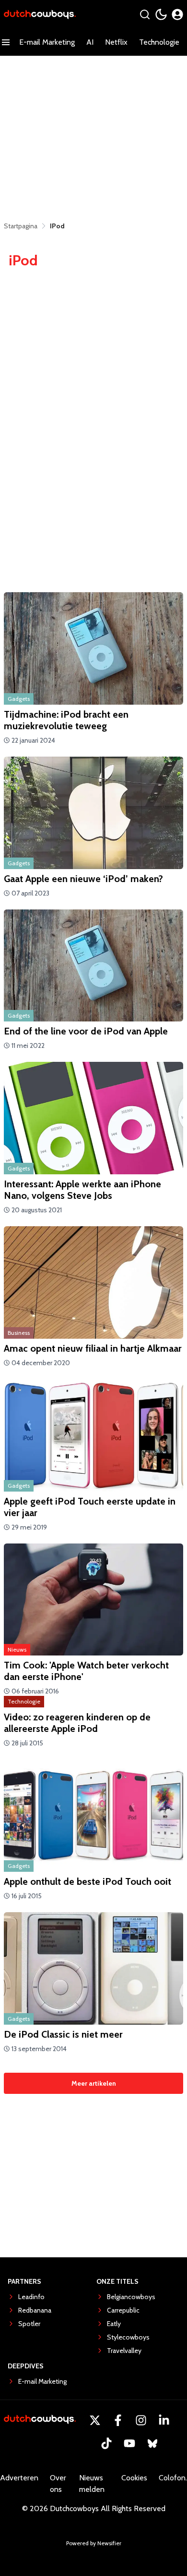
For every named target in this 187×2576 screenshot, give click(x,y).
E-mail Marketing (47, 42)
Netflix (116, 42)
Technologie (159, 42)
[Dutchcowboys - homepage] (40, 15)
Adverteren (19, 2478)
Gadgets (19, 699)
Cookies (134, 2478)
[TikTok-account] (106, 2443)
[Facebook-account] (118, 2420)
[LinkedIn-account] (164, 2420)
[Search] (145, 14)
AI (90, 42)
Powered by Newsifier (94, 2543)
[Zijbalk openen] (6, 42)
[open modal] (177, 14)
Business (19, 1333)
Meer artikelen (94, 2083)
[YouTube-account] (129, 2443)
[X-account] (95, 2420)
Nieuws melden (92, 2483)
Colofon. (173, 2478)
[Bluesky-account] (152, 2443)
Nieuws (17, 1649)
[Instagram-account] (141, 2420)
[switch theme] (161, 14)
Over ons (58, 2483)
